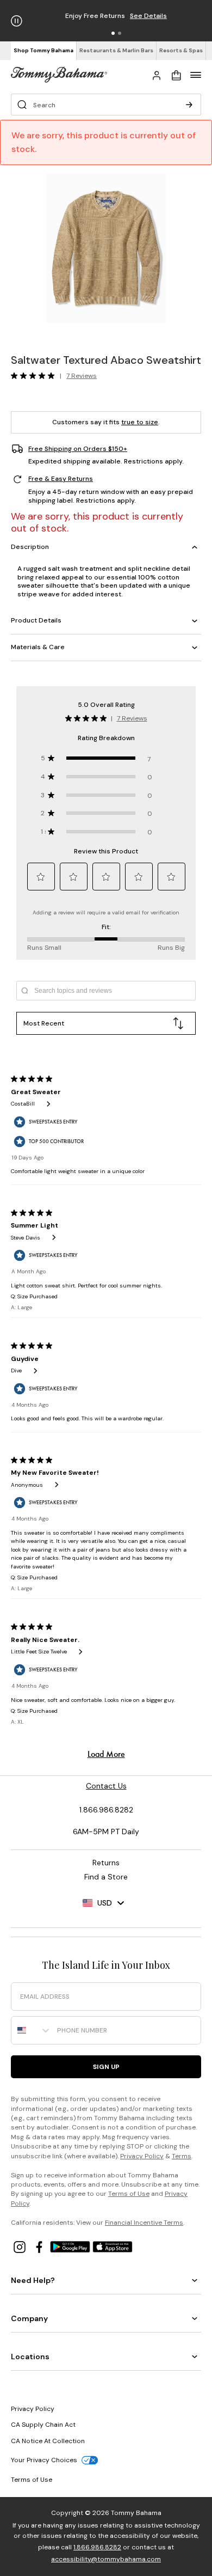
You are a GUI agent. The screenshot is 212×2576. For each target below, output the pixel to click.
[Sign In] (157, 75)
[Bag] (176, 75)
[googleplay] (71, 2246)
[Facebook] (40, 2246)
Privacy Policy (142, 2156)
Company (29, 2318)
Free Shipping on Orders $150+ (78, 449)
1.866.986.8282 (97, 2547)
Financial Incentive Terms (144, 2223)
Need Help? (33, 2280)
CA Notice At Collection (48, 2441)
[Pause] (17, 21)
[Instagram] (21, 2246)
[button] (113, 33)
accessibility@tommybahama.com (106, 2559)
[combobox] (32, 2030)
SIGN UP (106, 2067)
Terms (182, 2156)
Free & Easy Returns (61, 479)
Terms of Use (129, 2194)
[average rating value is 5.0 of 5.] (35, 376)
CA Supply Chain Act (43, 2425)
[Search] (189, 105)
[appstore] (113, 2246)
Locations (30, 2357)
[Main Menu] (196, 75)
